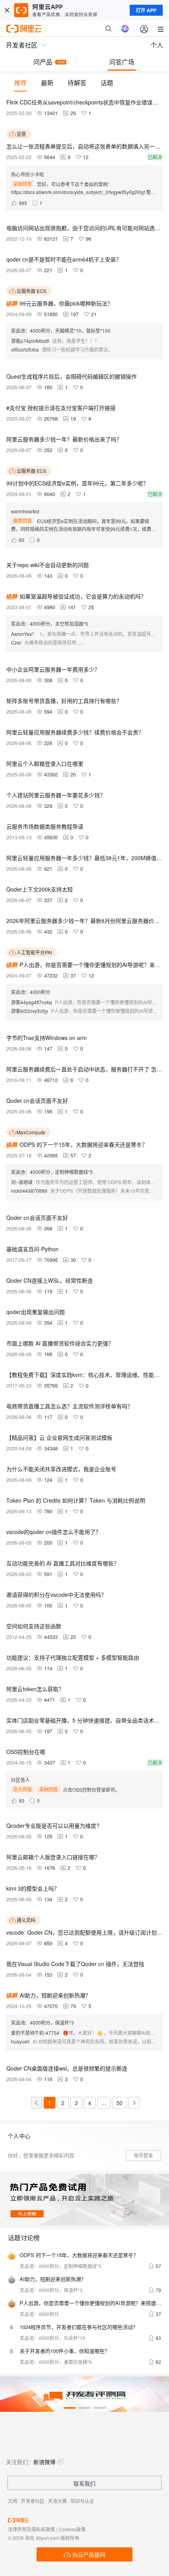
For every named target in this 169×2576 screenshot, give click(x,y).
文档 (13, 2501)
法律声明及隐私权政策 (31, 2529)
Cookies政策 (72, 2529)
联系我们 (84, 2483)
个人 (157, 45)
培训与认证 (82, 2501)
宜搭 (21, 134)
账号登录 (143, 2155)
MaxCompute (31, 1132)
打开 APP (146, 10)
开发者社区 (33, 2501)
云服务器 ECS (31, 291)
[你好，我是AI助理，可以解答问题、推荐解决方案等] (125, 29)
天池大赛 (57, 2501)
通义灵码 (26, 1920)
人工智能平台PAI (34, 952)
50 (119, 2103)
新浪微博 (44, 2462)
